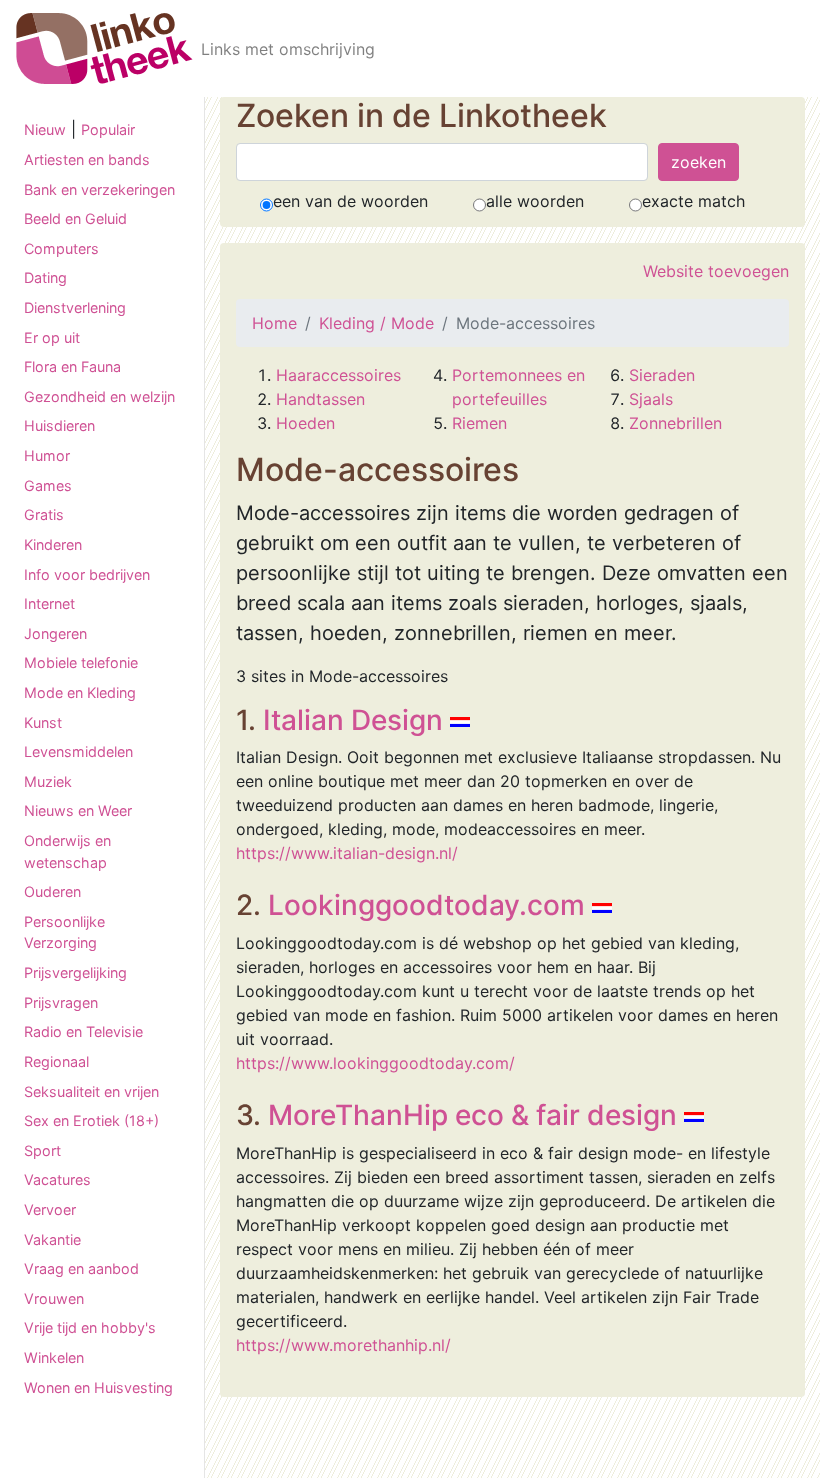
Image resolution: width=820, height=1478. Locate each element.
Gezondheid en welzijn (99, 396)
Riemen (479, 423)
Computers (61, 248)
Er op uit (52, 337)
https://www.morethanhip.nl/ (343, 1345)
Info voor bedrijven (87, 574)
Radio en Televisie (83, 1031)
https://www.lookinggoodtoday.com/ (375, 1063)
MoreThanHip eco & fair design (472, 1115)
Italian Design (353, 720)
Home (274, 323)
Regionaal (56, 1061)
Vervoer (50, 1209)
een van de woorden (350, 201)
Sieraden (662, 375)
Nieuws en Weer (78, 810)
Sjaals (651, 399)
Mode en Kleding (80, 692)
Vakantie (52, 1239)
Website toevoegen (716, 271)
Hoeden (305, 423)
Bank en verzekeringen (99, 189)
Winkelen (54, 1357)
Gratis (44, 514)
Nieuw (45, 129)
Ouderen (52, 891)
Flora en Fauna (72, 366)
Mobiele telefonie (81, 662)
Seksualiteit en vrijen (91, 1091)
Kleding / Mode (376, 323)
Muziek (48, 781)
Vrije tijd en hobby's (90, 1327)
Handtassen (320, 399)
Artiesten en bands (87, 159)
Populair (108, 129)
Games (48, 485)
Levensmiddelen (78, 751)
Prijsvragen (61, 1002)
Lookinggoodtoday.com (426, 905)
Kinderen (53, 544)
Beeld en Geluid (75, 218)
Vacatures (57, 1179)
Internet (49, 603)
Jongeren (55, 633)
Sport (42, 1150)
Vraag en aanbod (81, 1268)
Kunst (43, 722)
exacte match (693, 201)
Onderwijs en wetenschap (67, 851)
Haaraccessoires (338, 375)
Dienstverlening (75, 307)
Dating (45, 277)
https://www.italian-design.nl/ (347, 853)
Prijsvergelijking (75, 972)
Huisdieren (59, 425)
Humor (47, 455)
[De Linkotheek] (104, 48)
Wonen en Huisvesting (98, 1387)
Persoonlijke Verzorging (64, 932)
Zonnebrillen (675, 423)
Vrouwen (54, 1298)
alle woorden (535, 201)
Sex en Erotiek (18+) (91, 1120)
